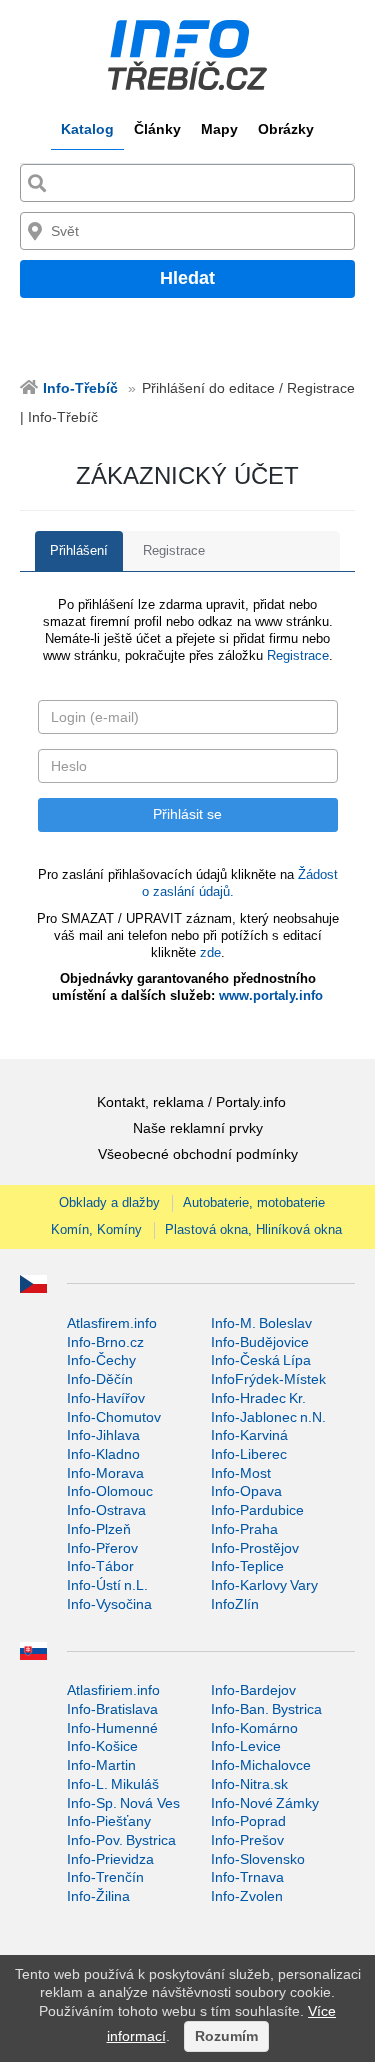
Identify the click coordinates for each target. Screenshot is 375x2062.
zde (210, 952)
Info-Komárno (254, 1728)
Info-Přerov (102, 1548)
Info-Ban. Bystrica (266, 1709)
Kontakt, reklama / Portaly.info (191, 1102)
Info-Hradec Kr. (258, 1398)
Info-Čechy (101, 1360)
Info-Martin (101, 1765)
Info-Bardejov (253, 1690)
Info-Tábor (100, 1566)
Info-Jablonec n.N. (268, 1417)
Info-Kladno (103, 1454)
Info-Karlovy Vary (264, 1585)
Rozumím (226, 2036)
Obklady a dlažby (109, 1202)
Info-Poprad (248, 1821)
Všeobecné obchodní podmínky (198, 1154)
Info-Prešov (247, 1840)
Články (157, 129)
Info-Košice (102, 1746)
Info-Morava (105, 1473)
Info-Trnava (247, 1877)
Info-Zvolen (247, 1896)
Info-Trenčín (105, 1877)
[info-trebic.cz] (187, 55)
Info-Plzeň (99, 1529)
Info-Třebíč (80, 388)
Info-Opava (246, 1491)
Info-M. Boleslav (261, 1323)
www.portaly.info (271, 995)
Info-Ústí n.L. (107, 1585)
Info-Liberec (249, 1454)
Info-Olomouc (110, 1491)
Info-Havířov (106, 1398)
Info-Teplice (247, 1566)
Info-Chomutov (114, 1417)
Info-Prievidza (110, 1859)
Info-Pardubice (257, 1510)
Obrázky (286, 129)
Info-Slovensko (258, 1859)
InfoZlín (235, 1604)
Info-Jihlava (103, 1435)
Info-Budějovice (260, 1342)
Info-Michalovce (261, 1765)
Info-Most (241, 1473)
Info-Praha (244, 1529)
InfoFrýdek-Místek (268, 1379)
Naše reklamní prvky (198, 1128)
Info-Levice (246, 1746)
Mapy (219, 129)
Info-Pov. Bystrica (121, 1840)
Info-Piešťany (109, 1821)
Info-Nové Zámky (265, 1803)
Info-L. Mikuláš (113, 1784)
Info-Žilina (98, 1896)
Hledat (187, 278)
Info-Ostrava (106, 1510)
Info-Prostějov (255, 1548)
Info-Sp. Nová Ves (123, 1803)
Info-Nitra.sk (249, 1784)
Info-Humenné (112, 1728)
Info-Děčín (100, 1379)
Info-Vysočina (109, 1604)
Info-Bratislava (112, 1709)
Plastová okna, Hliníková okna (253, 1229)
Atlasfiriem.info (113, 1690)
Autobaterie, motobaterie (254, 1202)
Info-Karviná (249, 1435)
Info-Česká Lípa (261, 1360)
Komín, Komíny (96, 1229)
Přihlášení (79, 550)
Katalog (87, 129)
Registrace (174, 550)
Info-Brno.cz (105, 1342)
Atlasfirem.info (112, 1323)
